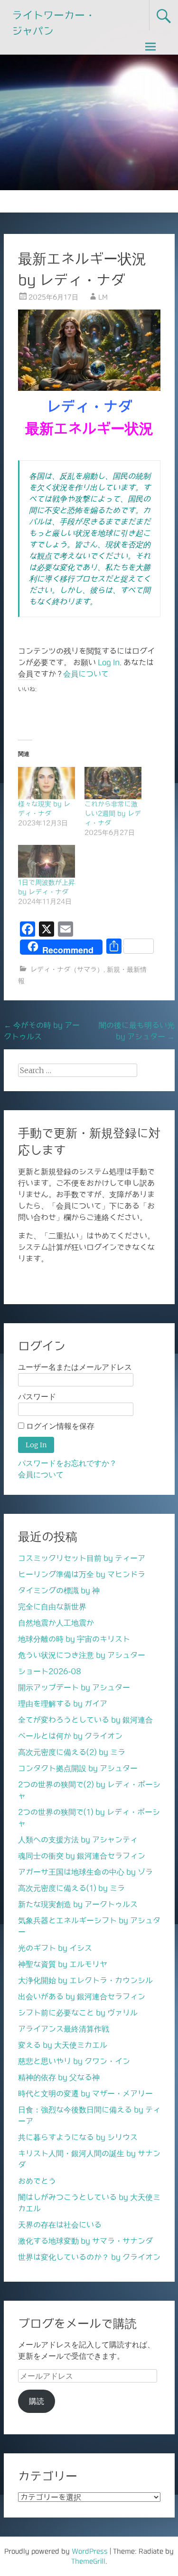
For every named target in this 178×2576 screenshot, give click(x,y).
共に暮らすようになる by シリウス (78, 2137)
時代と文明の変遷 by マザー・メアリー (85, 2093)
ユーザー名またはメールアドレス (75, 1367)
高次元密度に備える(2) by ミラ (72, 1752)
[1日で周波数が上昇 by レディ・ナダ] (47, 861)
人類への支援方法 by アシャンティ (78, 1840)
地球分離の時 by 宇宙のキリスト (74, 1639)
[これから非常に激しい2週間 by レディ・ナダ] (113, 783)
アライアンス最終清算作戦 (64, 2029)
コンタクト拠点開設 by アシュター (78, 1768)
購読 (37, 2401)
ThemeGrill (88, 2561)
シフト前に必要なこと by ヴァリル (78, 2013)
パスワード (37, 1397)
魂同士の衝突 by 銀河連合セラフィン (82, 1856)
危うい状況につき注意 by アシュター (82, 1655)
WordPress (90, 2551)
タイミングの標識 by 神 (59, 1590)
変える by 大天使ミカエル (63, 2045)
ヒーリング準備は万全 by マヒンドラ (82, 1574)
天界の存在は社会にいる (60, 2225)
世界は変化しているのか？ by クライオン (89, 2257)
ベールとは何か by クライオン (70, 1736)
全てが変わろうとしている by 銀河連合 (85, 1720)
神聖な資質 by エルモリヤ (63, 1964)
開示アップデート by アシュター (74, 1687)
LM (103, 297)
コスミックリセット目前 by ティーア (82, 1558)
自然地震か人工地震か (56, 1623)
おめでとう (37, 2181)
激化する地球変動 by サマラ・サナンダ (85, 2241)
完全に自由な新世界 (52, 1607)
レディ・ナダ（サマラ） (67, 969)
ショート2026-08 (50, 1671)
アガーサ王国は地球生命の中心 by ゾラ (85, 1872)
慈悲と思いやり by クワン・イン (74, 2061)
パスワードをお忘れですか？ (67, 1463)
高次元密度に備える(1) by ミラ (71, 1888)
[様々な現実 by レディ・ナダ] (47, 783)
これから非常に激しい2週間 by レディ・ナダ (113, 813)
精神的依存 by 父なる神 (59, 2077)
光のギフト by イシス (55, 1948)
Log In (109, 662)
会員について (86, 674)
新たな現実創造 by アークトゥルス (78, 1904)
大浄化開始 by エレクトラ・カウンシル (85, 1980)
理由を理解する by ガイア (63, 1704)
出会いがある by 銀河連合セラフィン (82, 1996)
